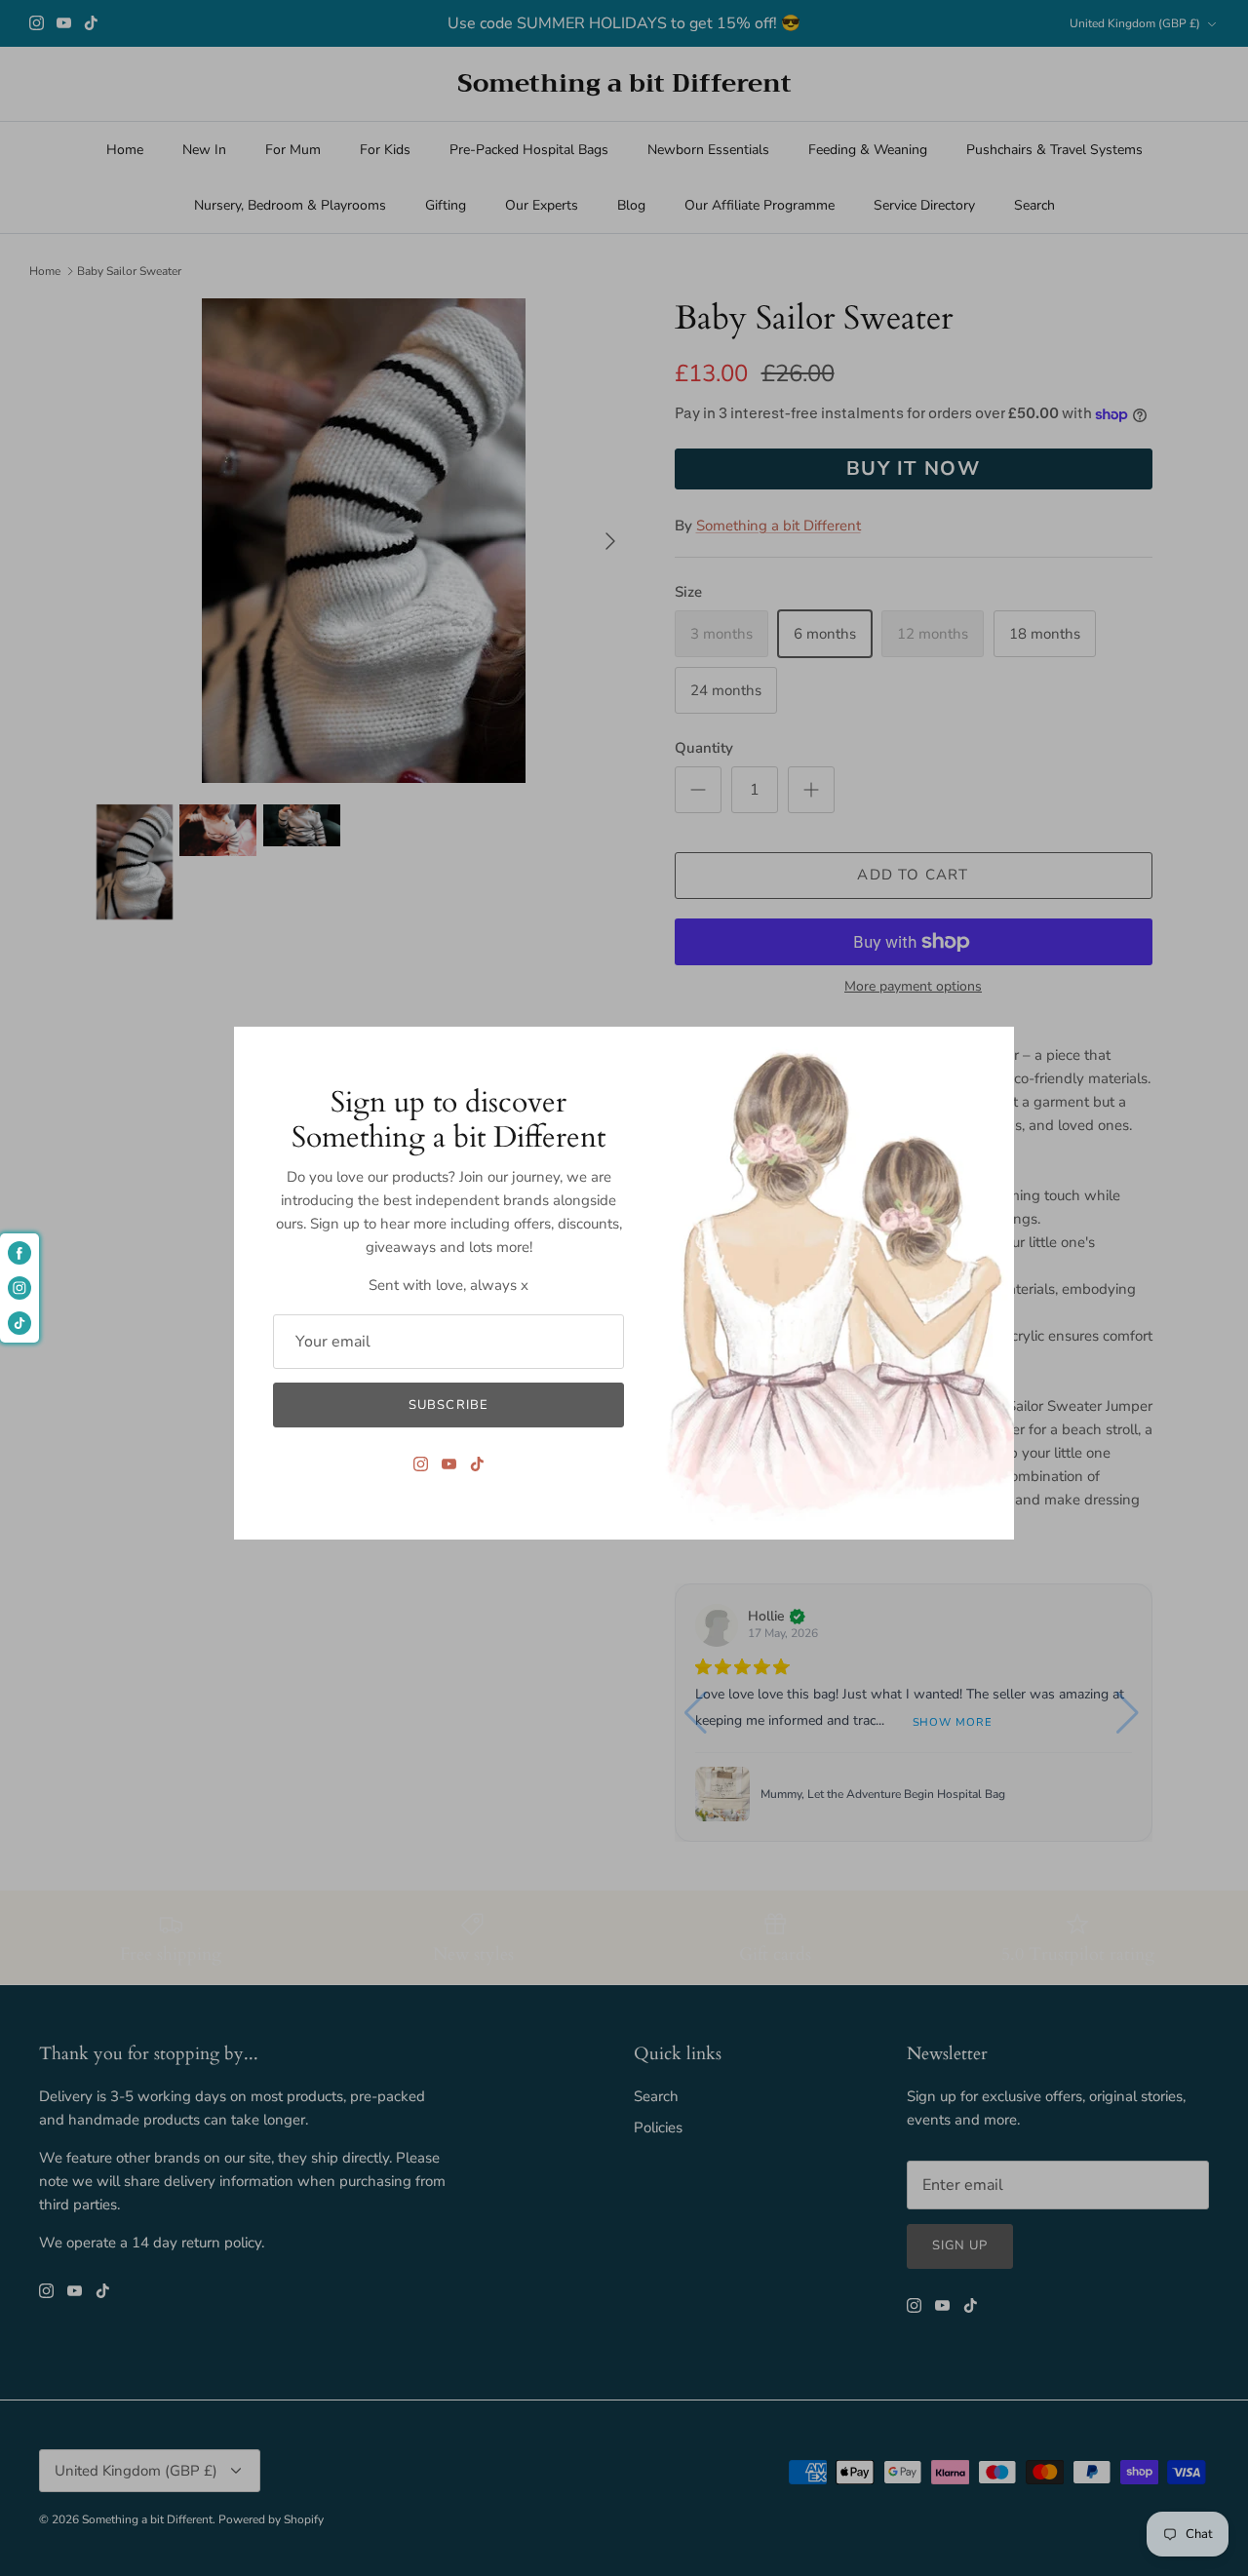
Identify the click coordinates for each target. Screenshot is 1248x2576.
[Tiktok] (477, 1464)
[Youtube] (449, 1464)
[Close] (990, 1051)
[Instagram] (421, 1464)
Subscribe (448, 1405)
